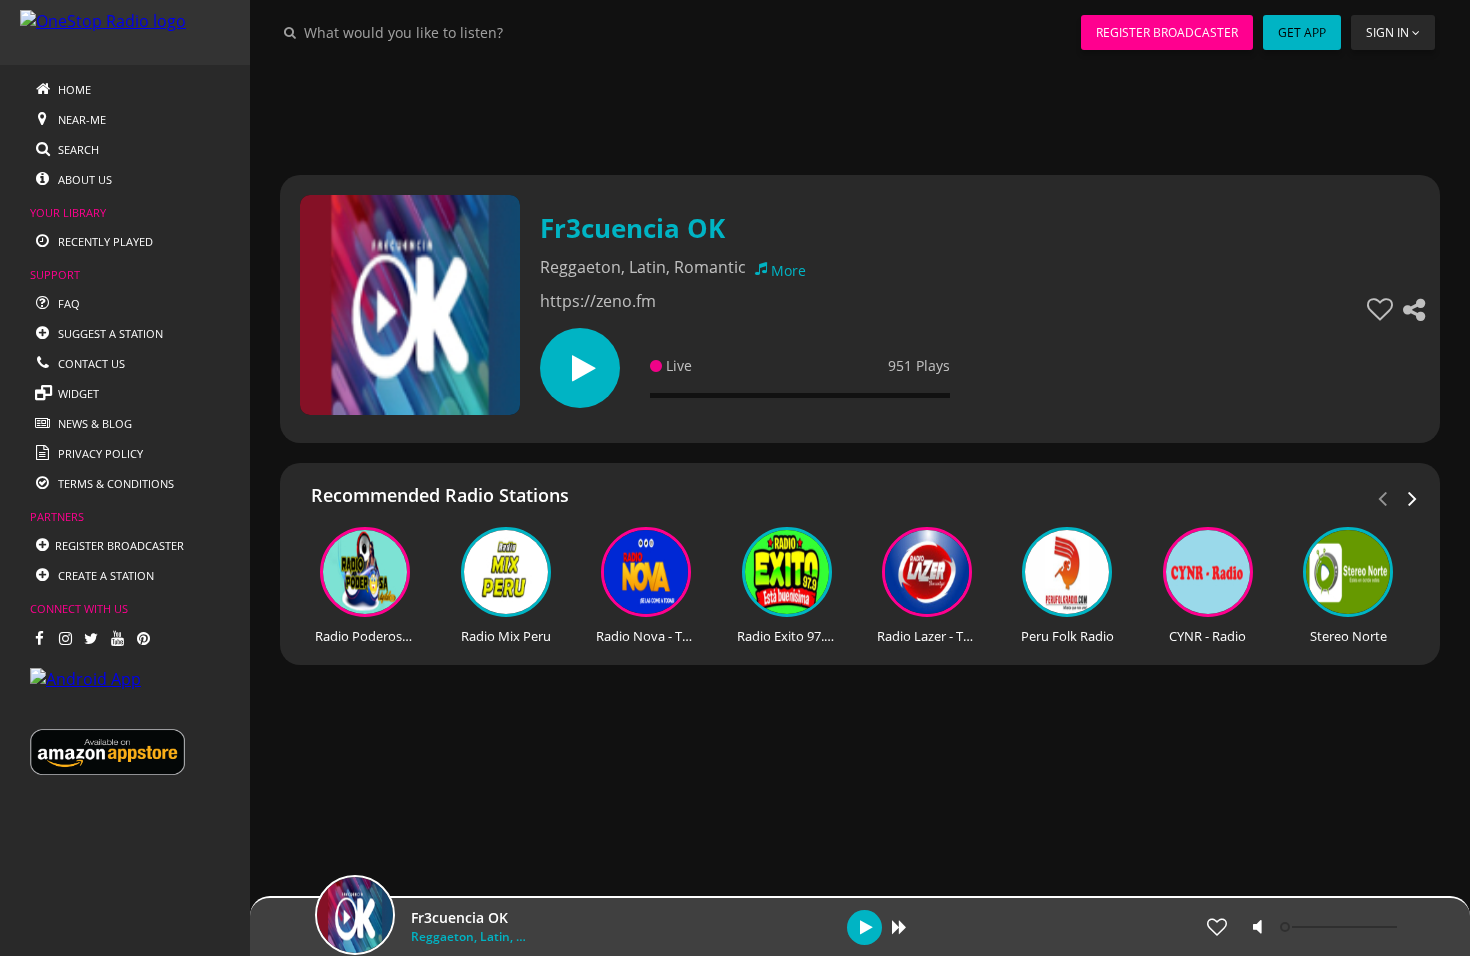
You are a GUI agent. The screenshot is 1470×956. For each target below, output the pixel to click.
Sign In (1387, 32)
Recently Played (104, 241)
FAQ (67, 303)
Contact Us (90, 363)
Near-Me (80, 119)
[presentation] (1413, 497)
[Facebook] (39, 638)
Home (73, 89)
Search (77, 149)
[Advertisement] (860, 110)
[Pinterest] (143, 638)
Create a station (104, 575)
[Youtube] (117, 638)
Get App (1302, 32)
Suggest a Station (109, 333)
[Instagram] (65, 638)
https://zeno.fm (598, 301)
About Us (83, 179)
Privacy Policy (99, 453)
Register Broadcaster (1167, 32)
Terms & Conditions (114, 483)
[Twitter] (91, 638)
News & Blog (93, 423)
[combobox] (464, 32)
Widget (77, 393)
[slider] (1341, 927)
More (788, 270)
